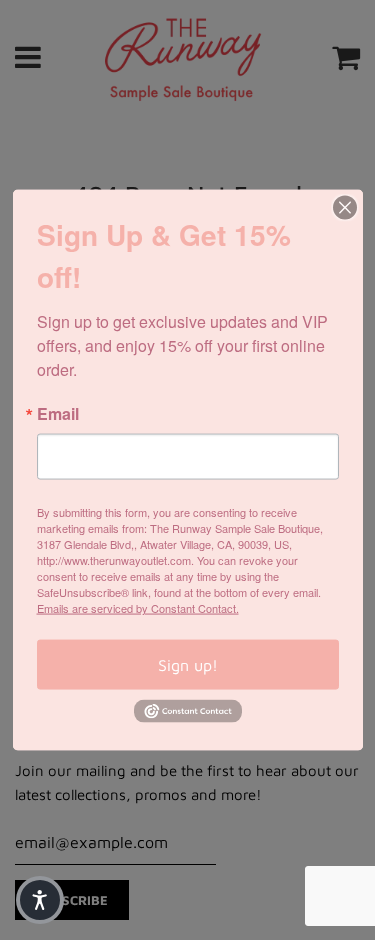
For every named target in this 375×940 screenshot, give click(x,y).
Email (58, 414)
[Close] (345, 208)
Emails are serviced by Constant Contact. (138, 608)
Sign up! (188, 665)
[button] (40, 900)
